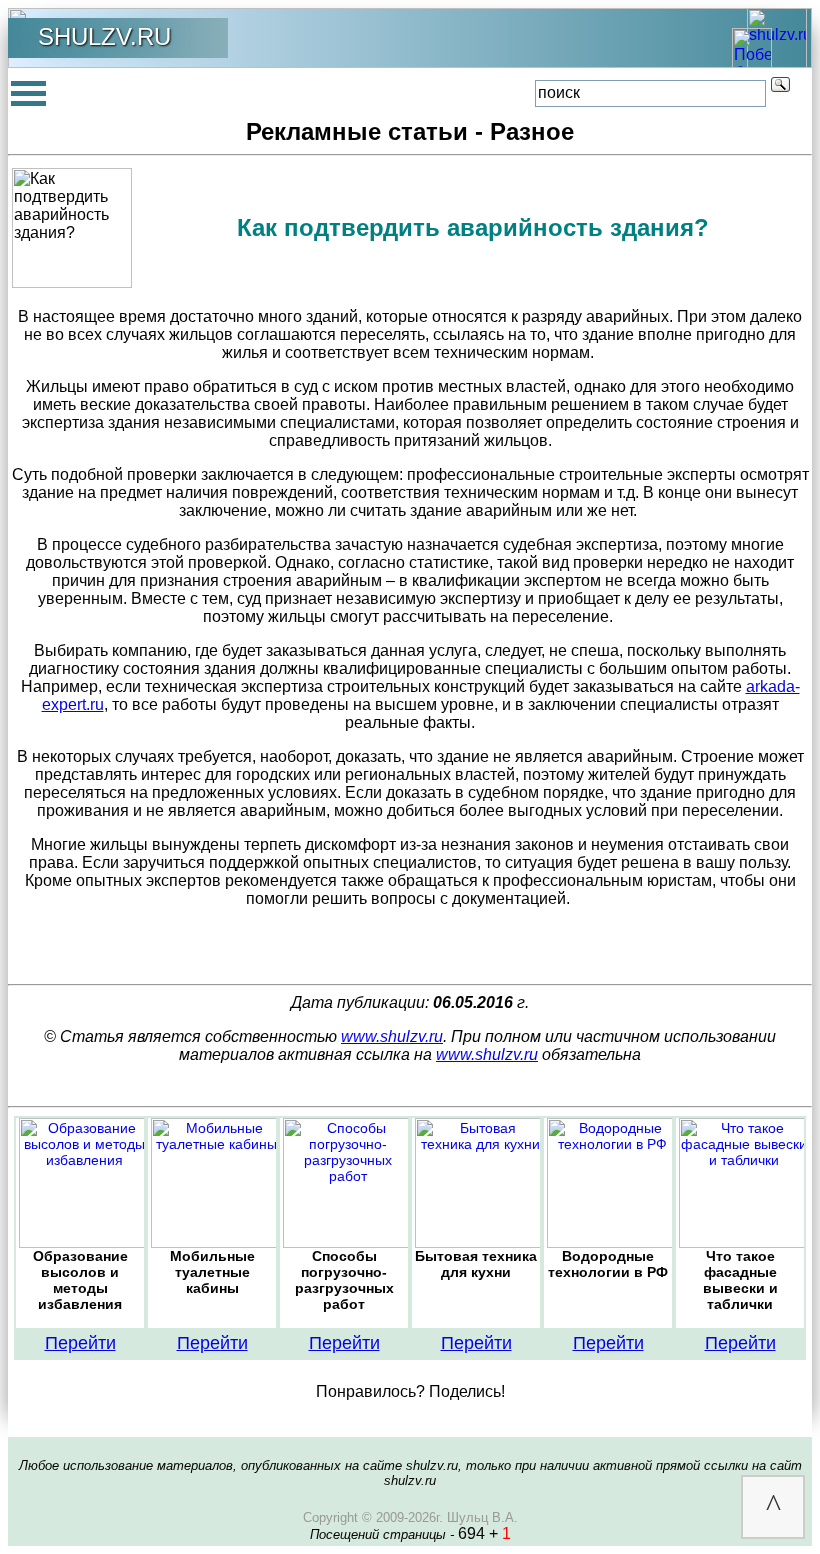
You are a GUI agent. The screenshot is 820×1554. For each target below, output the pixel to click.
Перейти (80, 1343)
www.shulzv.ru (392, 1036)
